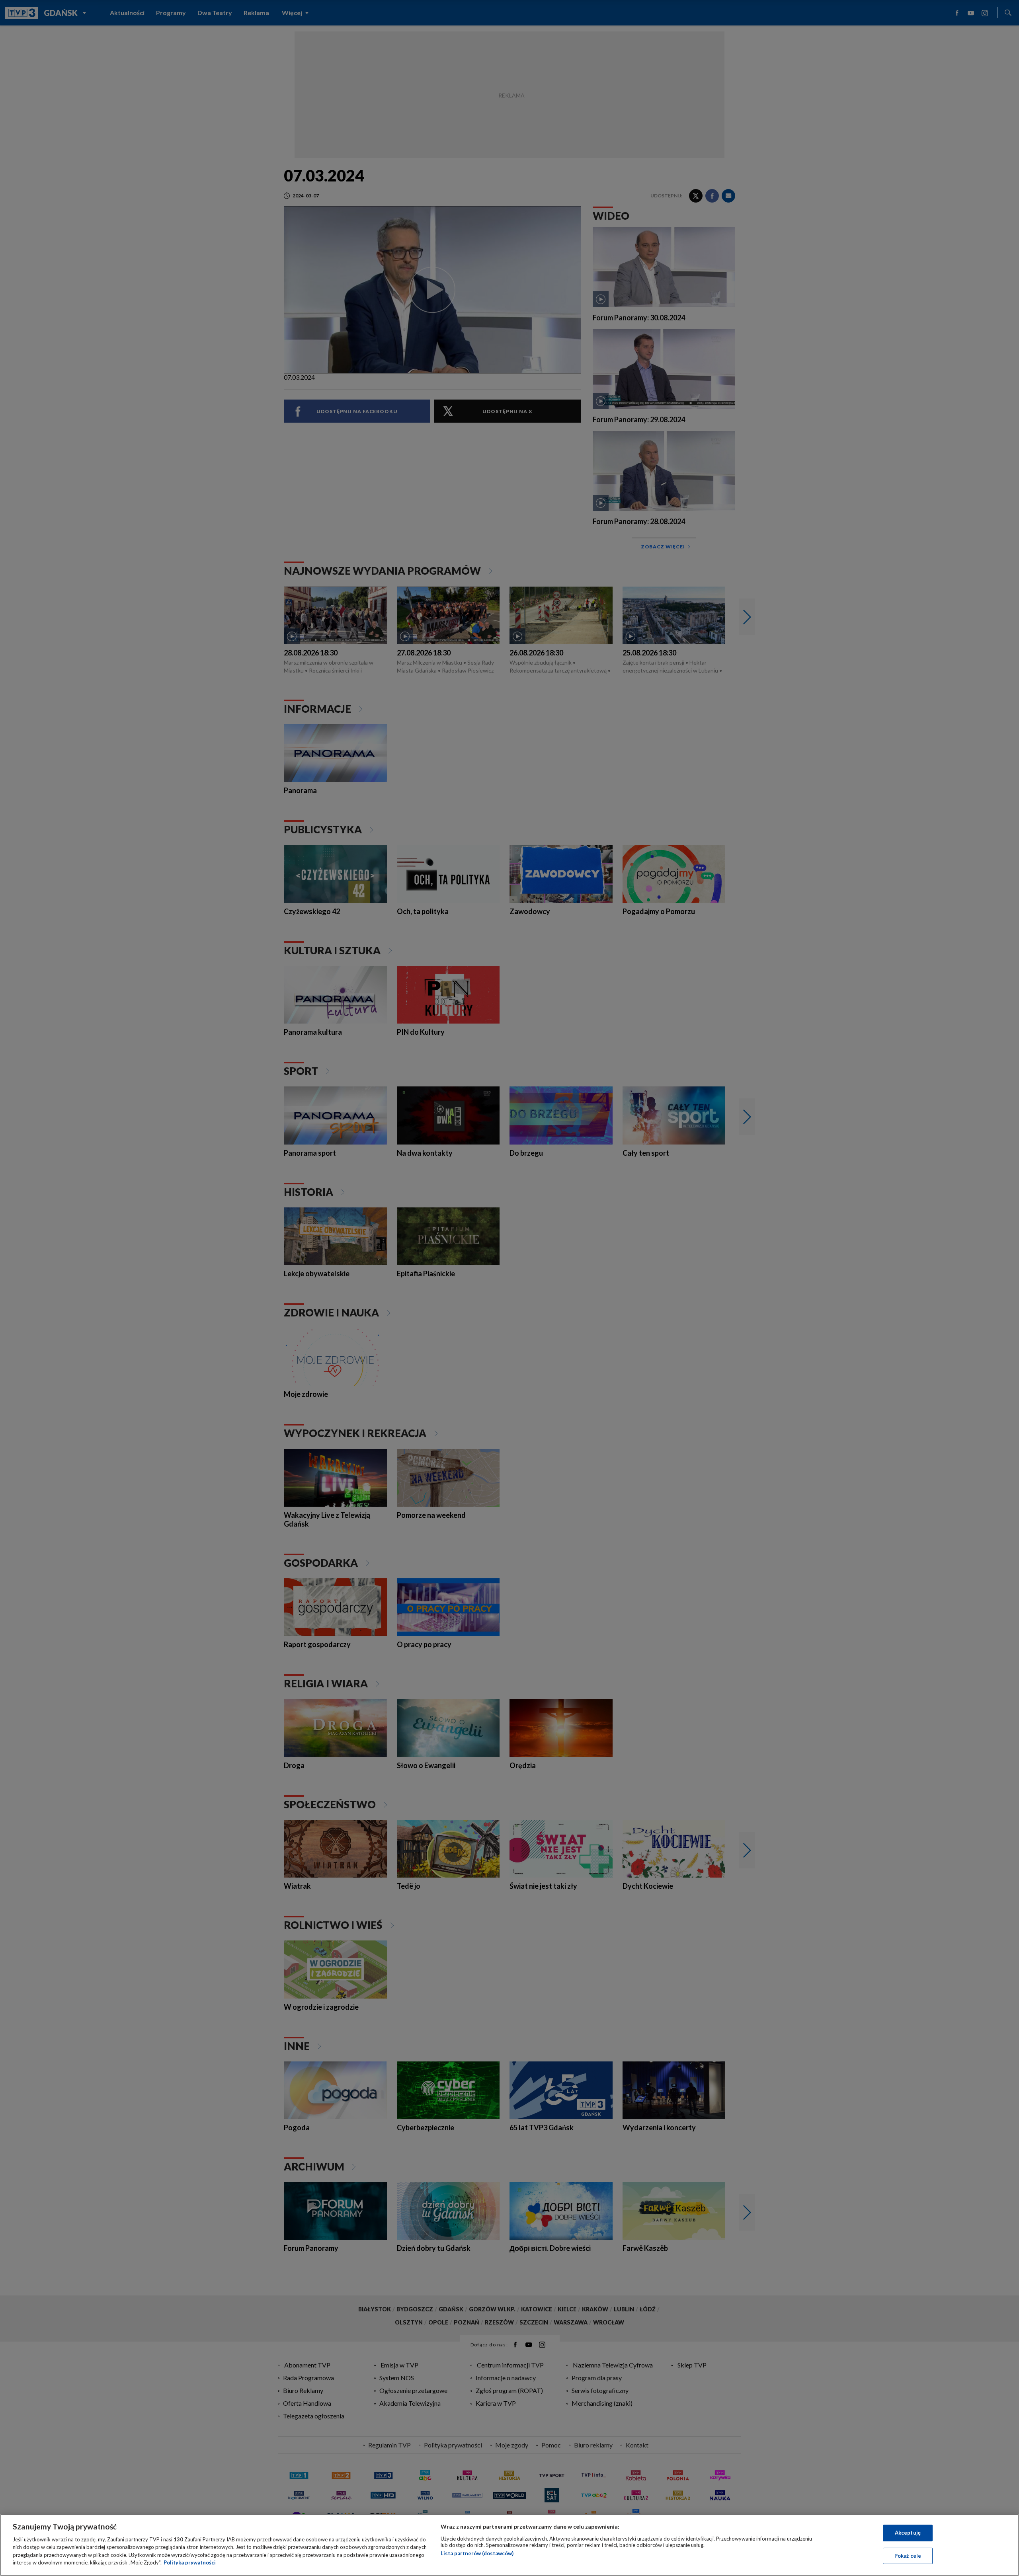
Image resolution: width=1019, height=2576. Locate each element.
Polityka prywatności (190, 2562)
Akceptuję (908, 2533)
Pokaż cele (908, 2555)
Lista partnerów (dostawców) (477, 2553)
